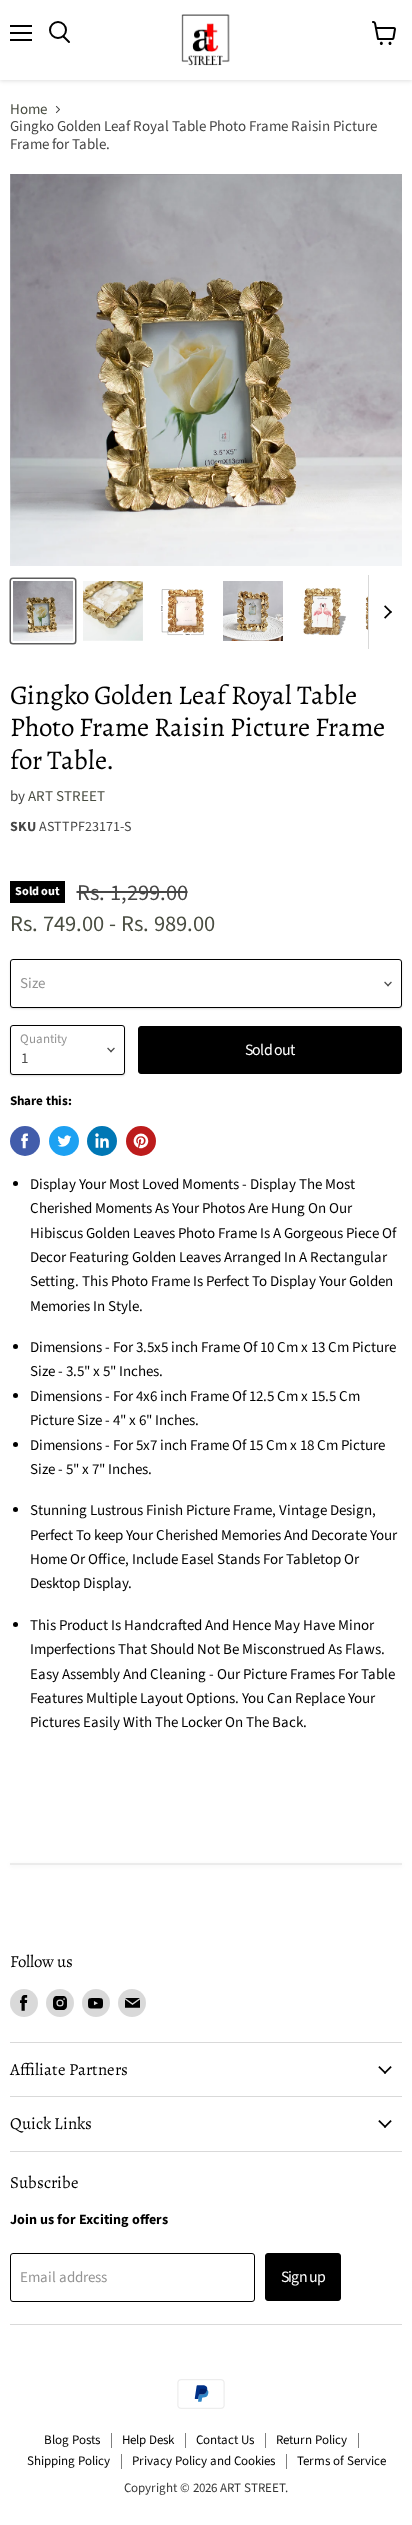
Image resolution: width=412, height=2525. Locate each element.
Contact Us (225, 2440)
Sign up (303, 2277)
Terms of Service (341, 2461)
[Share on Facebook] (25, 1141)
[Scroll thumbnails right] (384, 612)
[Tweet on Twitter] (64, 1141)
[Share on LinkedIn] (102, 1141)
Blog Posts (72, 2440)
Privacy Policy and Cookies (203, 2461)
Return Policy (311, 2440)
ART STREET (66, 796)
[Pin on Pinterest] (141, 1141)
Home (28, 109)
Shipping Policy (68, 2461)
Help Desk (148, 2440)
